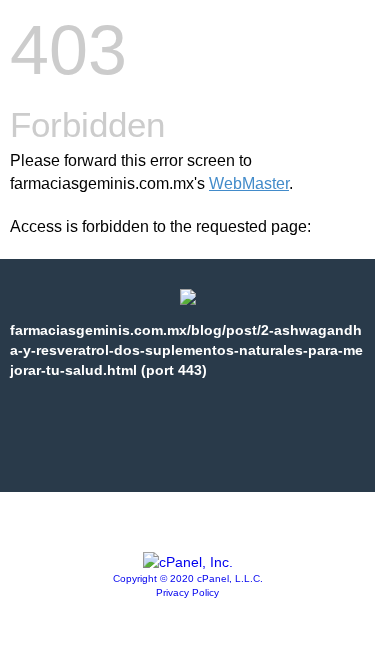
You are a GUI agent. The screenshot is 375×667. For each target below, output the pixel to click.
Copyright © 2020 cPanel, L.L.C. (188, 578)
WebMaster (249, 183)
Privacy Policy (187, 592)
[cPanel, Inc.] (188, 562)
